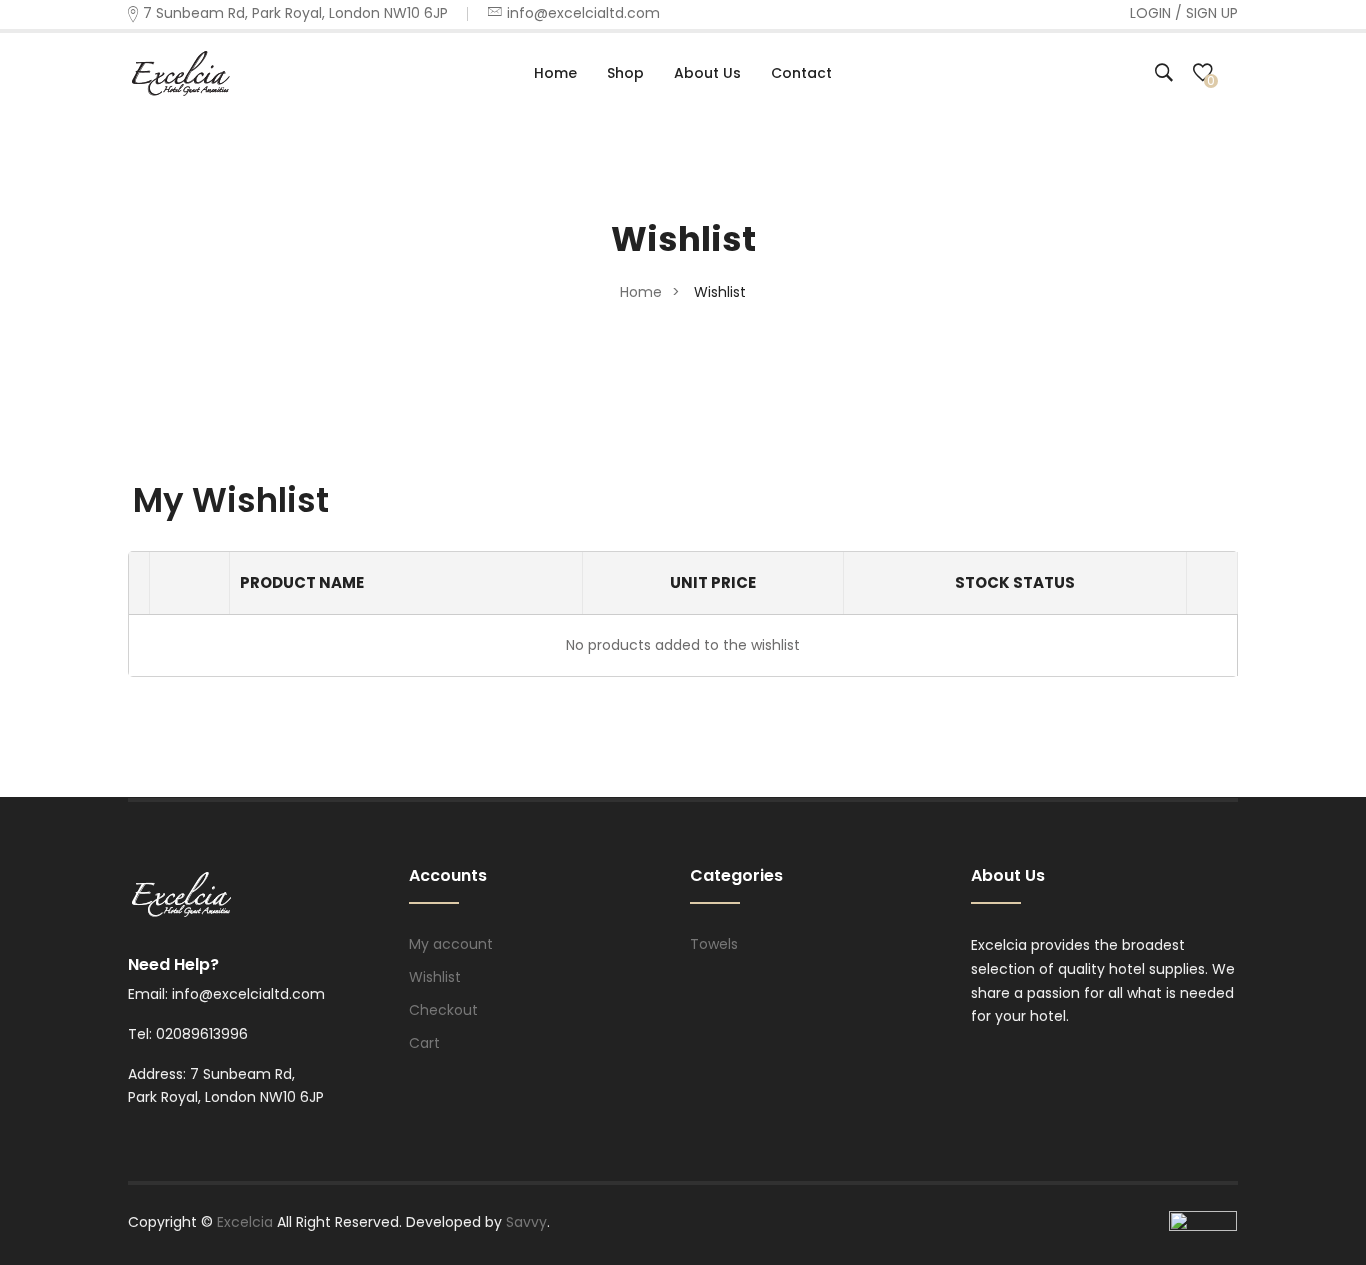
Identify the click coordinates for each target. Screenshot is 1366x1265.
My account (451, 944)
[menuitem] (555, 73)
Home (641, 292)
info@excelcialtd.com (583, 13)
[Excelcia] (198, 72)
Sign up (1212, 13)
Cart (424, 1043)
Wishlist (435, 977)
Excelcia (247, 1222)
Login (1150, 13)
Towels (714, 944)
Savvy (526, 1222)
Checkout (443, 1010)
